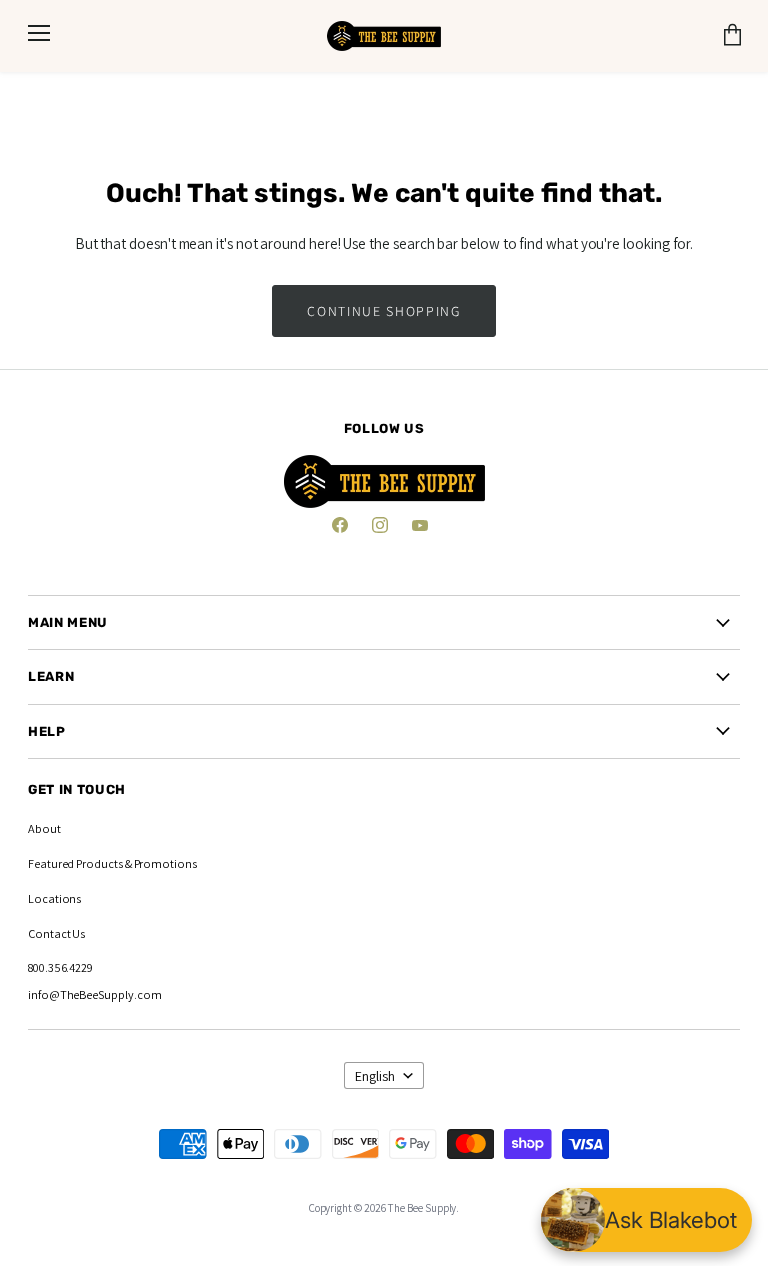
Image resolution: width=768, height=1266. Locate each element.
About (44, 828)
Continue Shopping (383, 311)
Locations (54, 898)
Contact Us (56, 933)
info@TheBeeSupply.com (94, 994)
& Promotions (160, 863)
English (375, 1076)
